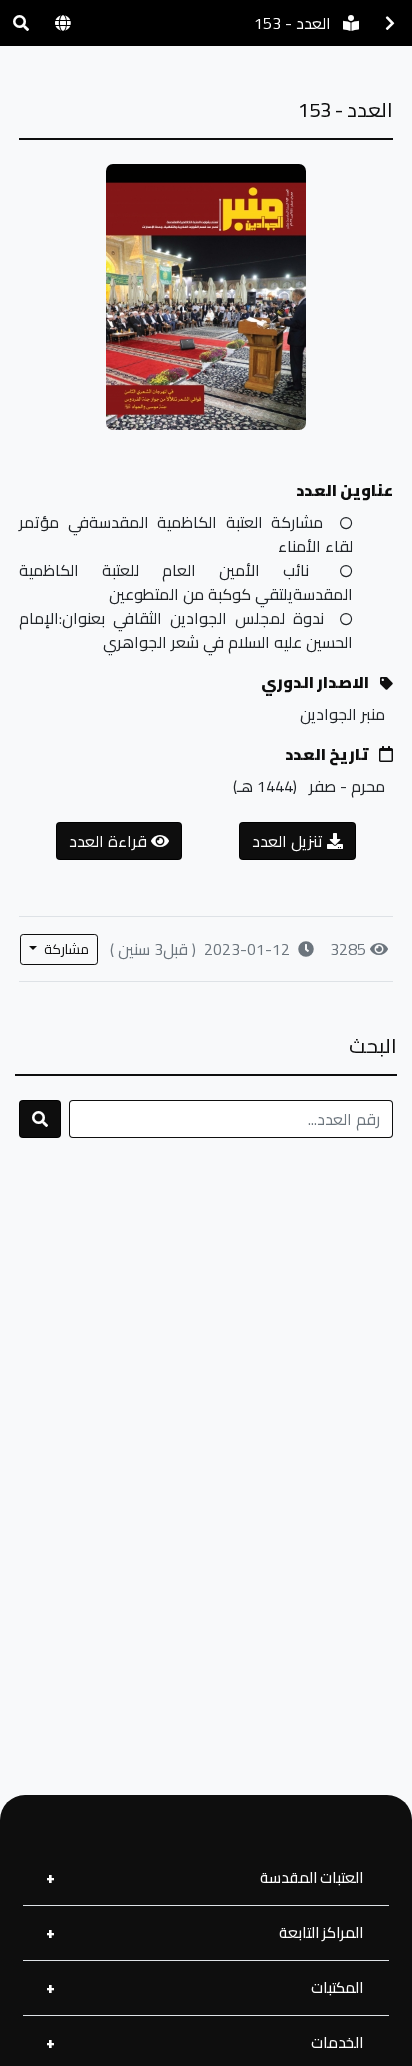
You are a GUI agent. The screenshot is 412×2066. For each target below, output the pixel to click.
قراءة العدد (110, 841)
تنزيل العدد (289, 841)
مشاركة (65, 949)
